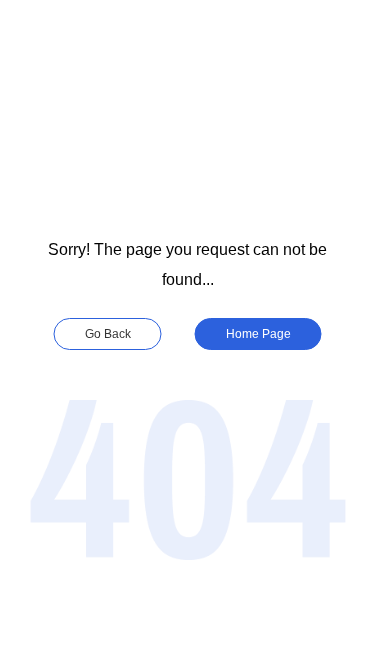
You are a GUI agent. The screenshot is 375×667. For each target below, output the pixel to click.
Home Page (258, 334)
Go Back (108, 334)
